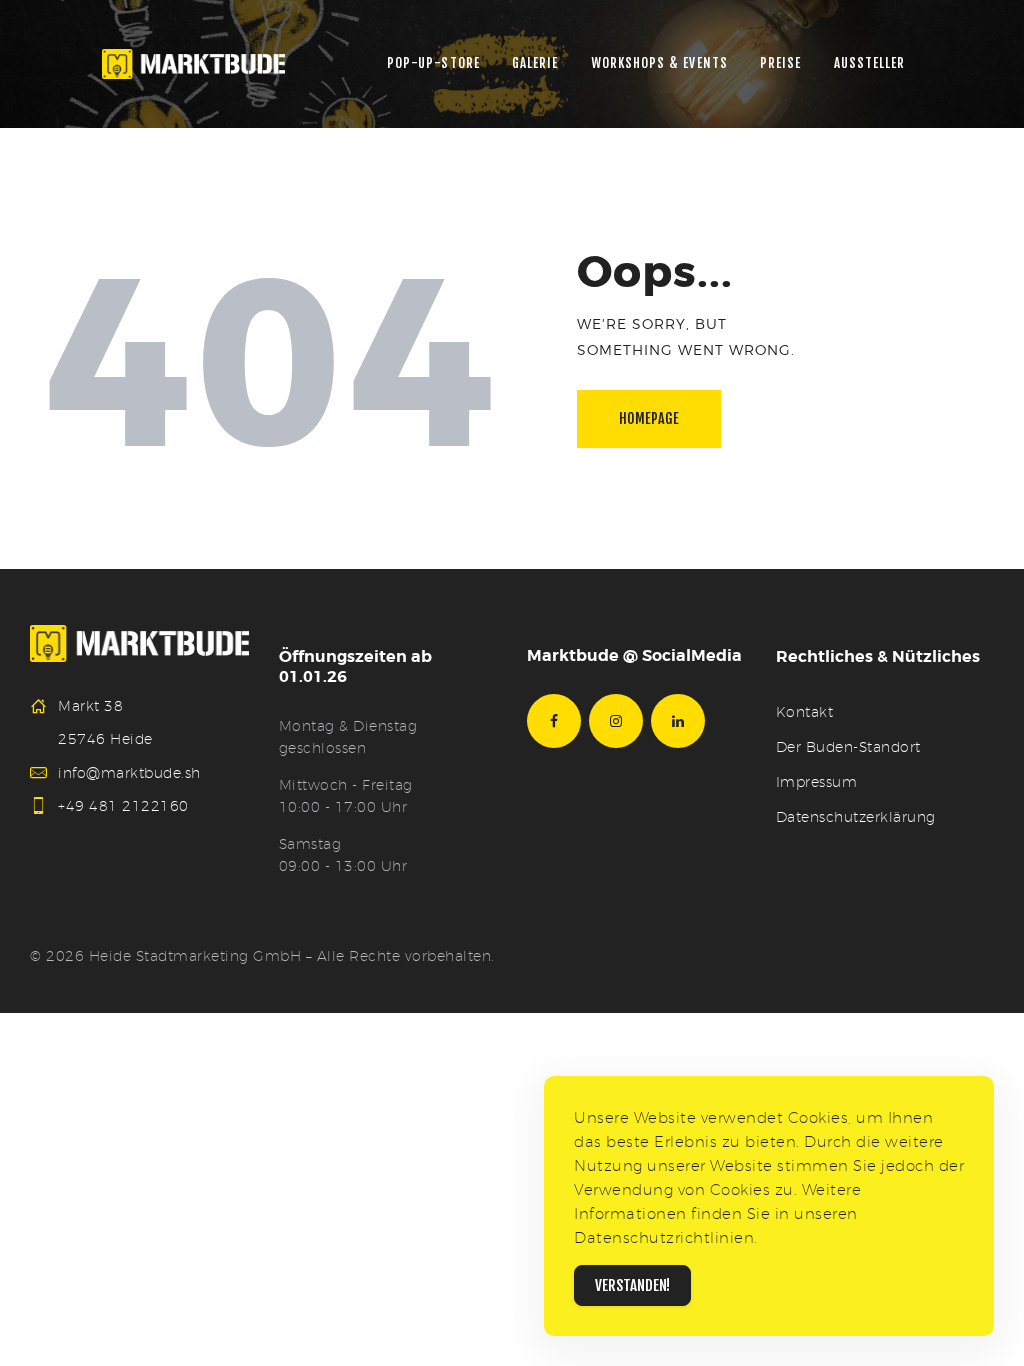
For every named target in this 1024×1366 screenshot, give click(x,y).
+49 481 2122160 (123, 806)
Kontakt (805, 712)
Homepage (649, 418)
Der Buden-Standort (848, 747)
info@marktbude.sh (129, 773)
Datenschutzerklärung (856, 817)
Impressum (817, 782)
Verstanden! (632, 1285)
